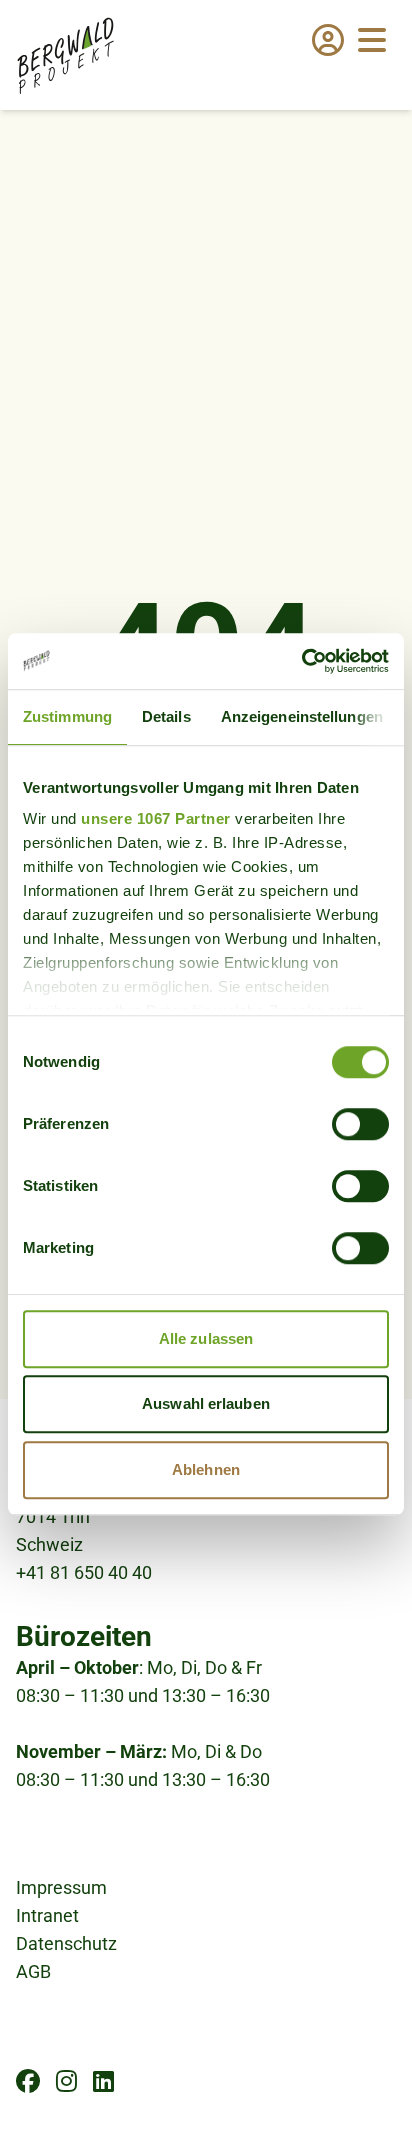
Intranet (47, 1915)
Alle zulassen (206, 1338)
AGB (33, 1971)
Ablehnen (206, 1469)
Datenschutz (66, 1943)
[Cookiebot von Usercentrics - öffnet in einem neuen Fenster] (301, 661)
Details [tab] (166, 716)
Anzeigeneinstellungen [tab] (302, 716)
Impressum (61, 1887)
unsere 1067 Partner (156, 818)
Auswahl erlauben (206, 1403)
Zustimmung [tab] (67, 716)
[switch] (360, 1124)
